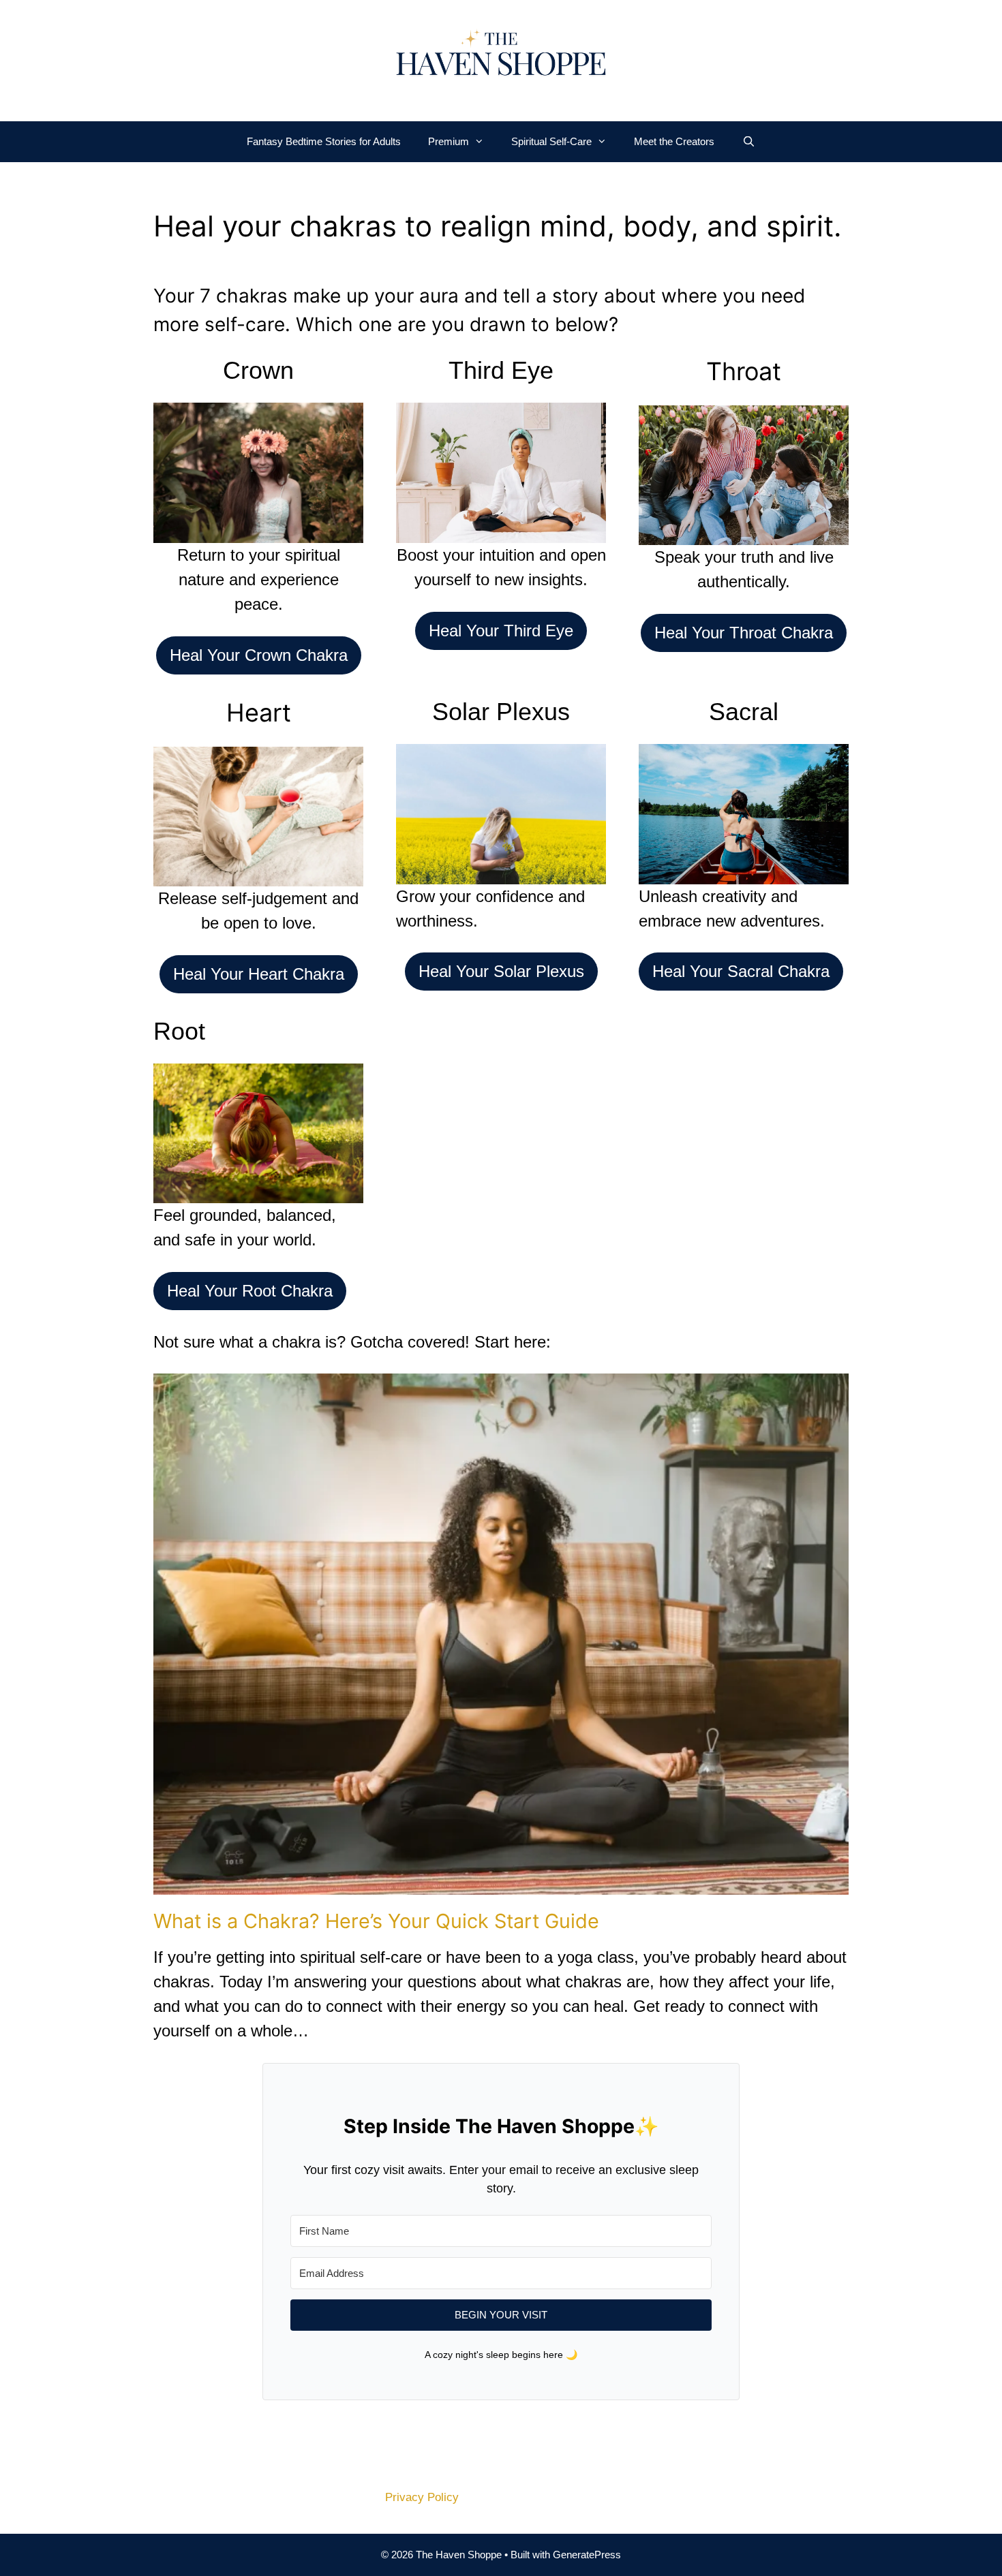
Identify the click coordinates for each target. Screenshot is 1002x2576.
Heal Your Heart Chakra (259, 974)
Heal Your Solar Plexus (501, 971)
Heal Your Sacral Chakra (741, 971)
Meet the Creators (674, 141)
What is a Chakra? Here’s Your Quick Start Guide (376, 1921)
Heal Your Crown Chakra (259, 655)
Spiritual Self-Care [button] (551, 141)
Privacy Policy (422, 2497)
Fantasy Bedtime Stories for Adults (324, 141)
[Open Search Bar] (748, 142)
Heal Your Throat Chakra (744, 633)
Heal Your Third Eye (501, 631)
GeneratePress (587, 2555)
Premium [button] (449, 141)
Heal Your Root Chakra (250, 1291)
